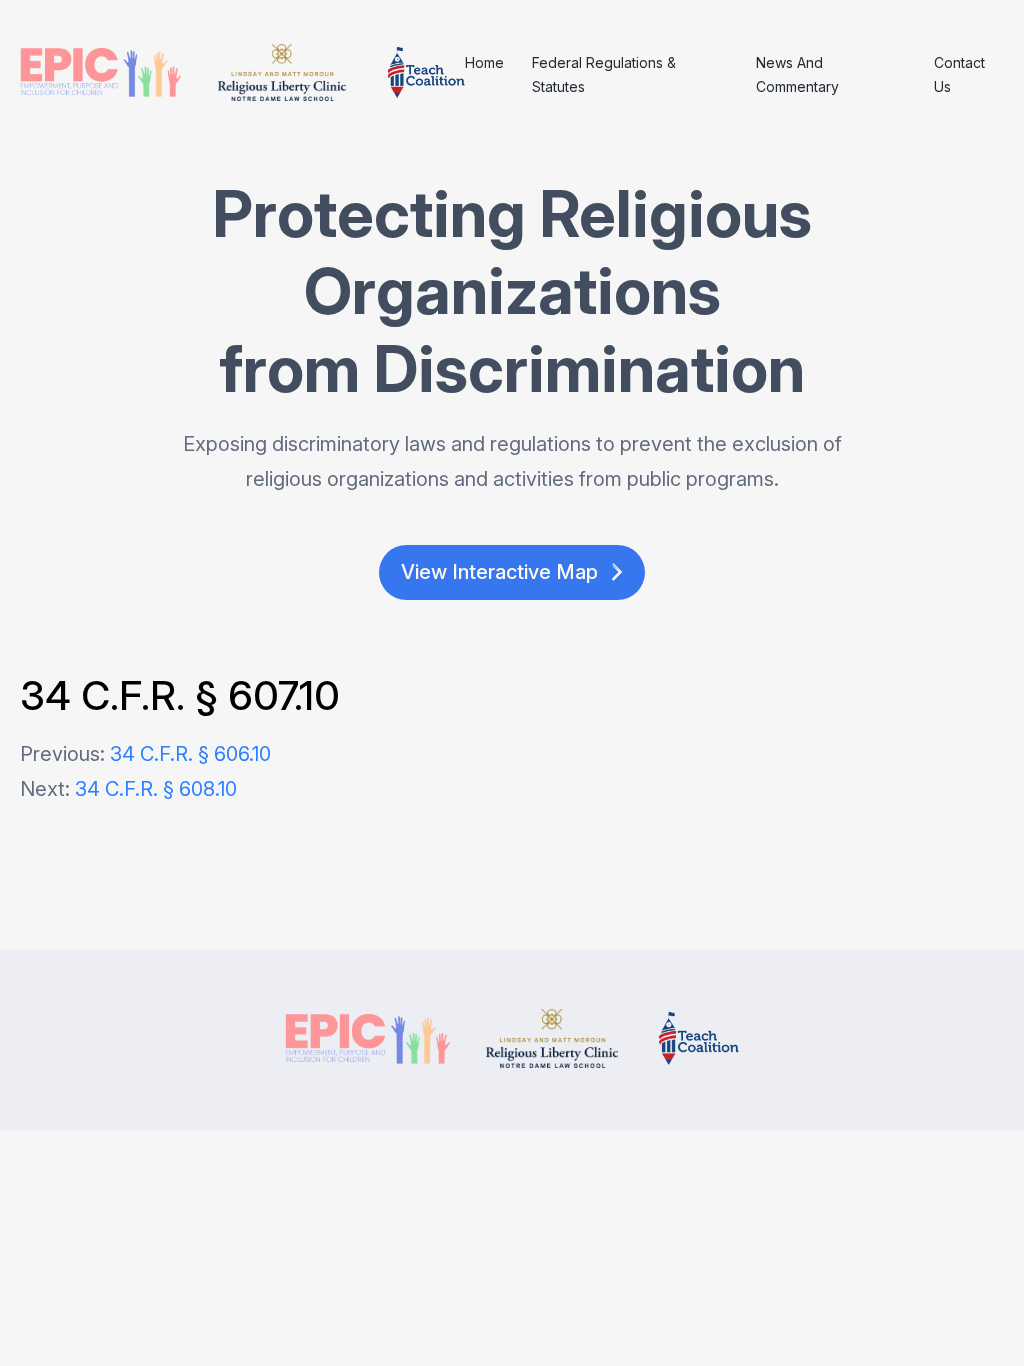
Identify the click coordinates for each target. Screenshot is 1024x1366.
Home (484, 62)
